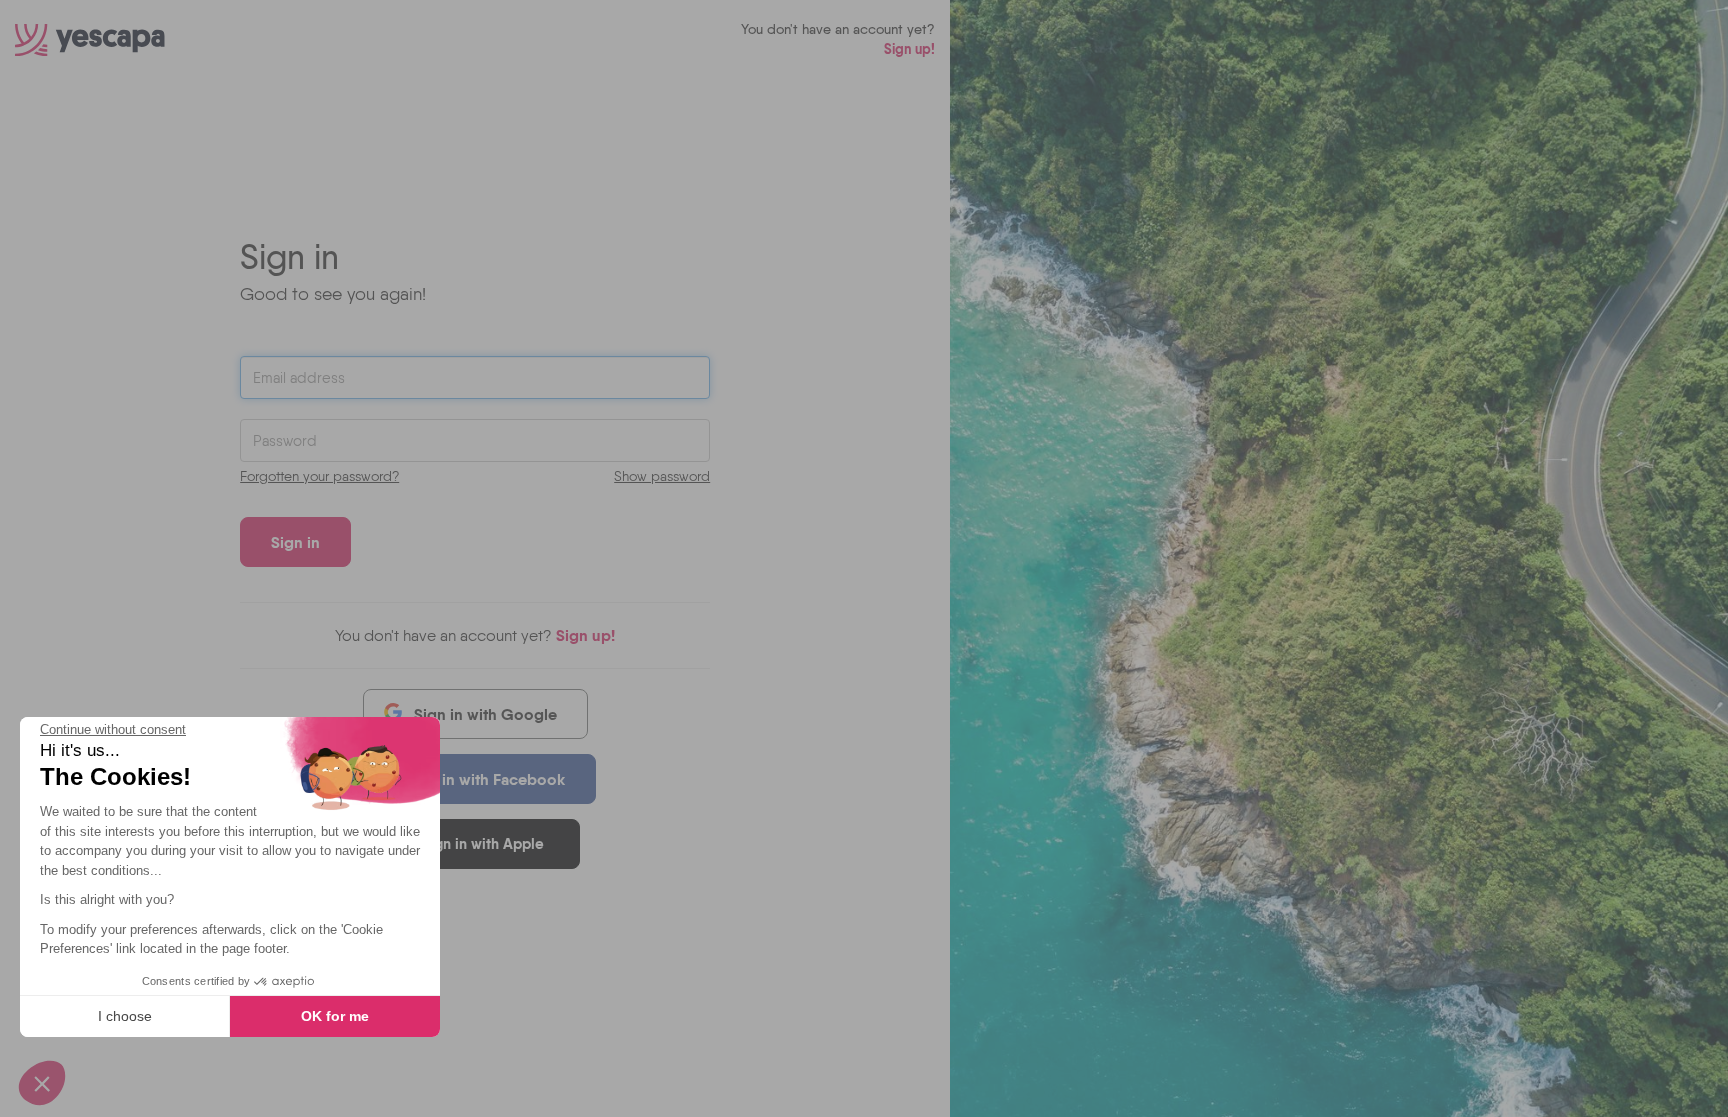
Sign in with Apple (483, 843)
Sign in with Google (485, 714)
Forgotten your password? (319, 476)
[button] (42, 1083)
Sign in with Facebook (485, 779)
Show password (662, 476)
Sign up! (909, 49)
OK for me (335, 1016)
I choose (125, 1016)
